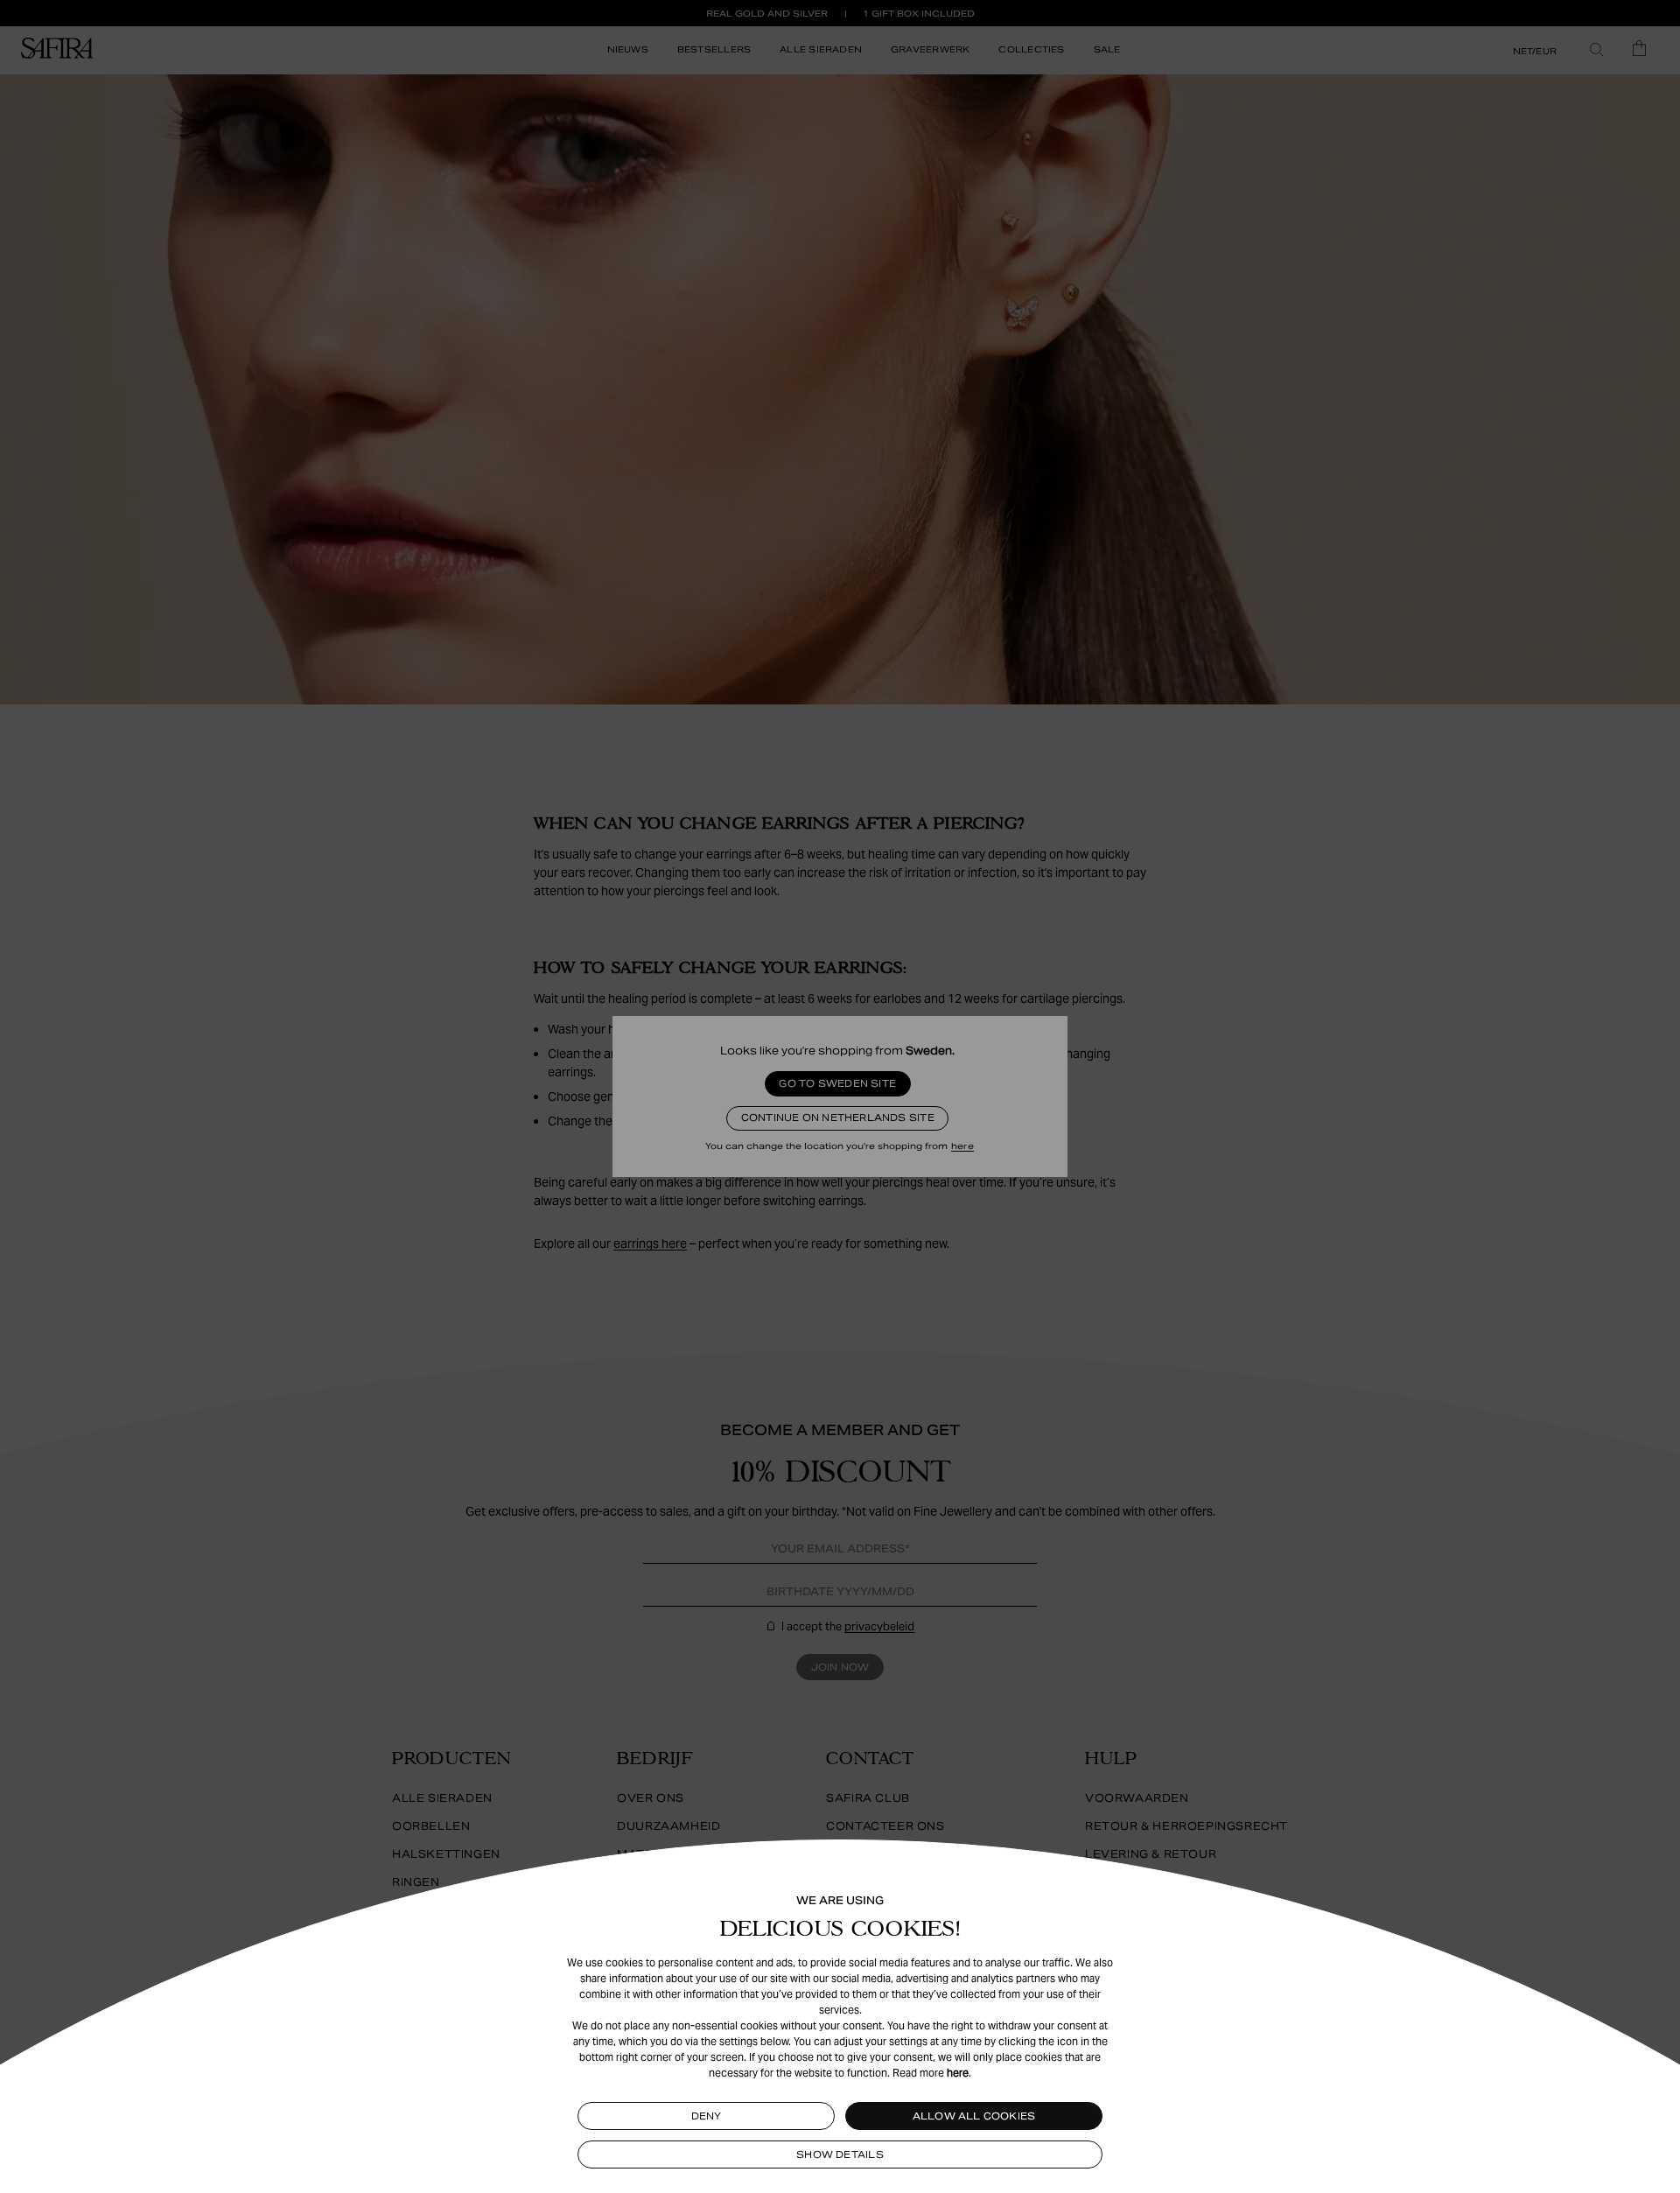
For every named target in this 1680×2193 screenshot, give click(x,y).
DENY (707, 2116)
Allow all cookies (974, 2116)
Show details (840, 2154)
